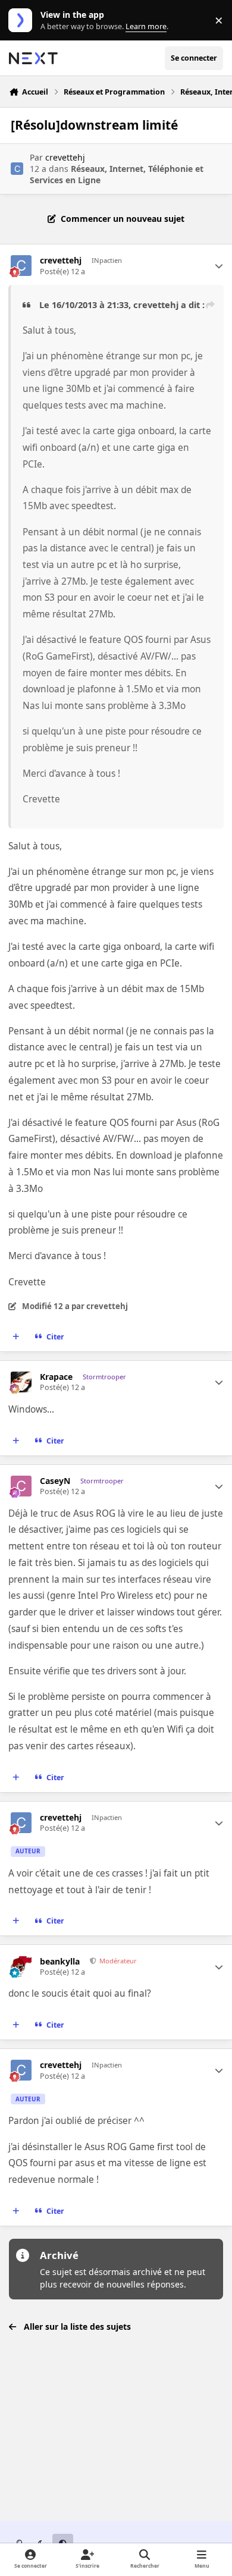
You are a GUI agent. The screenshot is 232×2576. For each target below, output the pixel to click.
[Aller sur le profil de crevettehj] (17, 169)
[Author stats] (219, 266)
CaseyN (55, 1481)
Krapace (56, 1377)
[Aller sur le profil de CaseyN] (21, 1486)
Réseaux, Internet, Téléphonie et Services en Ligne (117, 174)
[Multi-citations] (16, 1336)
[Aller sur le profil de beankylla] (21, 1967)
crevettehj (65, 157)
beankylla (60, 1962)
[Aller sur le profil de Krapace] (21, 1382)
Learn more (23, 21)
